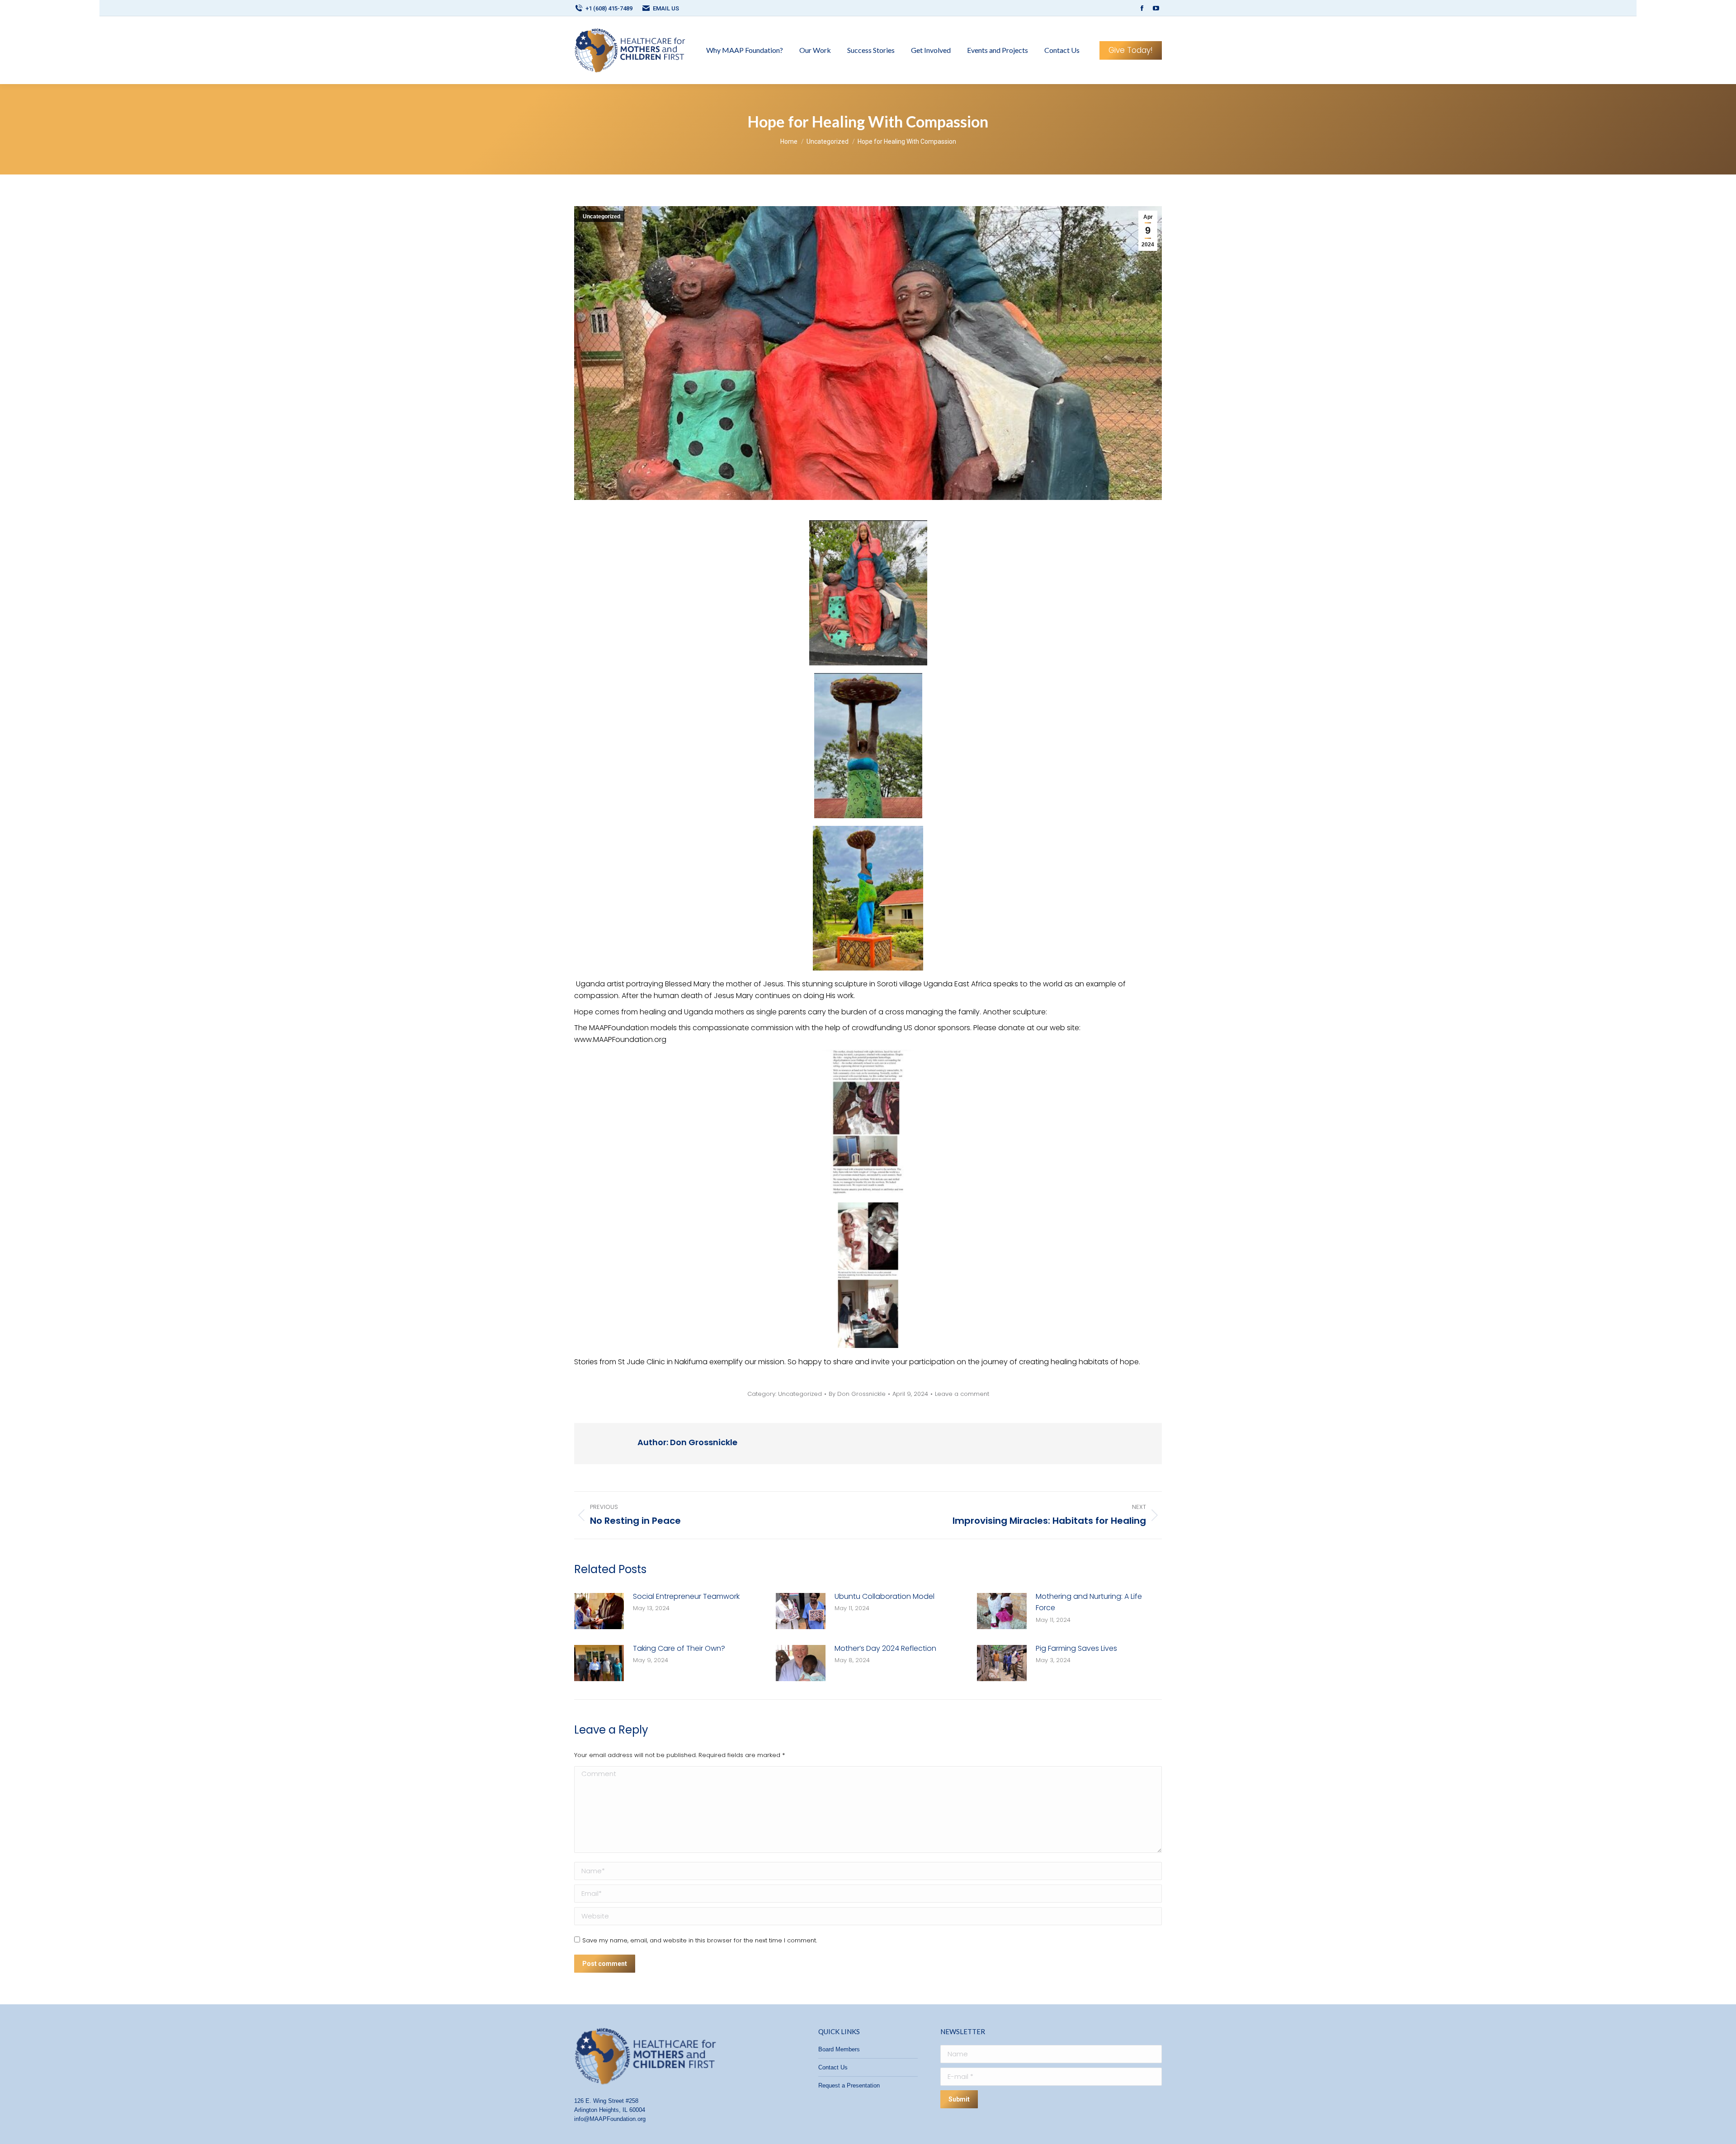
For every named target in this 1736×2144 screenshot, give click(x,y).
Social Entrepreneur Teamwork (686, 1596)
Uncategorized (601, 217)
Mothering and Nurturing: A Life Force (1089, 1602)
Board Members (839, 2049)
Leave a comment (962, 1394)
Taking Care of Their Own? (679, 1648)
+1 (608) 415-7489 (609, 8)
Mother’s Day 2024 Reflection (885, 1648)
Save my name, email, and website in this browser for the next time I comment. (700, 1940)
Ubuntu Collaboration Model (885, 1596)
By (857, 1394)
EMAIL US (666, 8)
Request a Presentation (849, 2085)
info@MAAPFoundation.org (610, 2119)
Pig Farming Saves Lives (1076, 1648)
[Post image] (599, 1611)
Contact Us (833, 2067)
